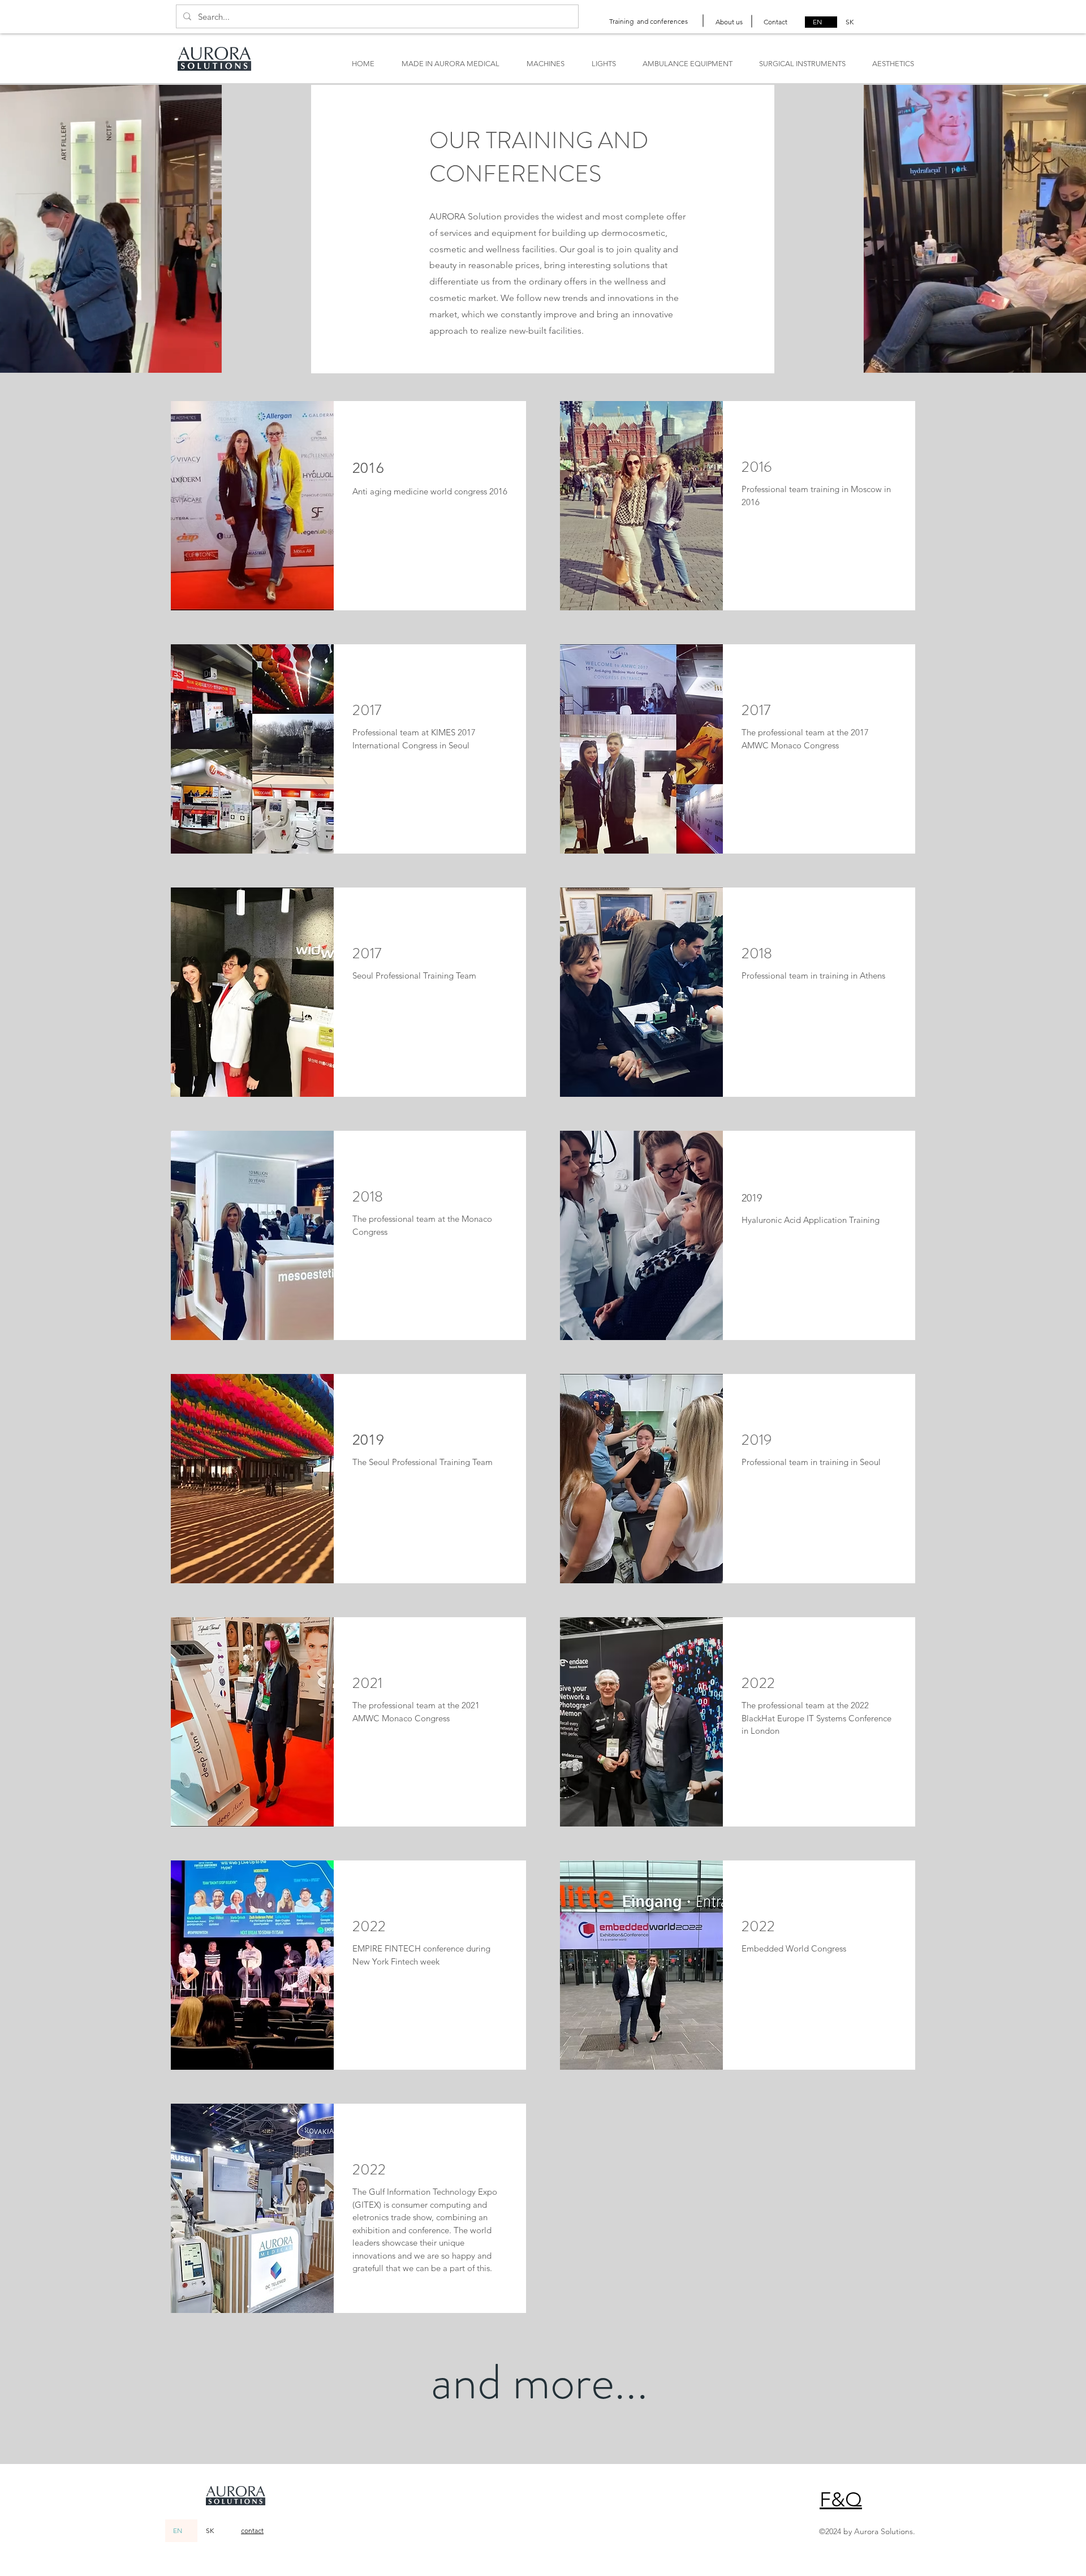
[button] (841, 2499)
